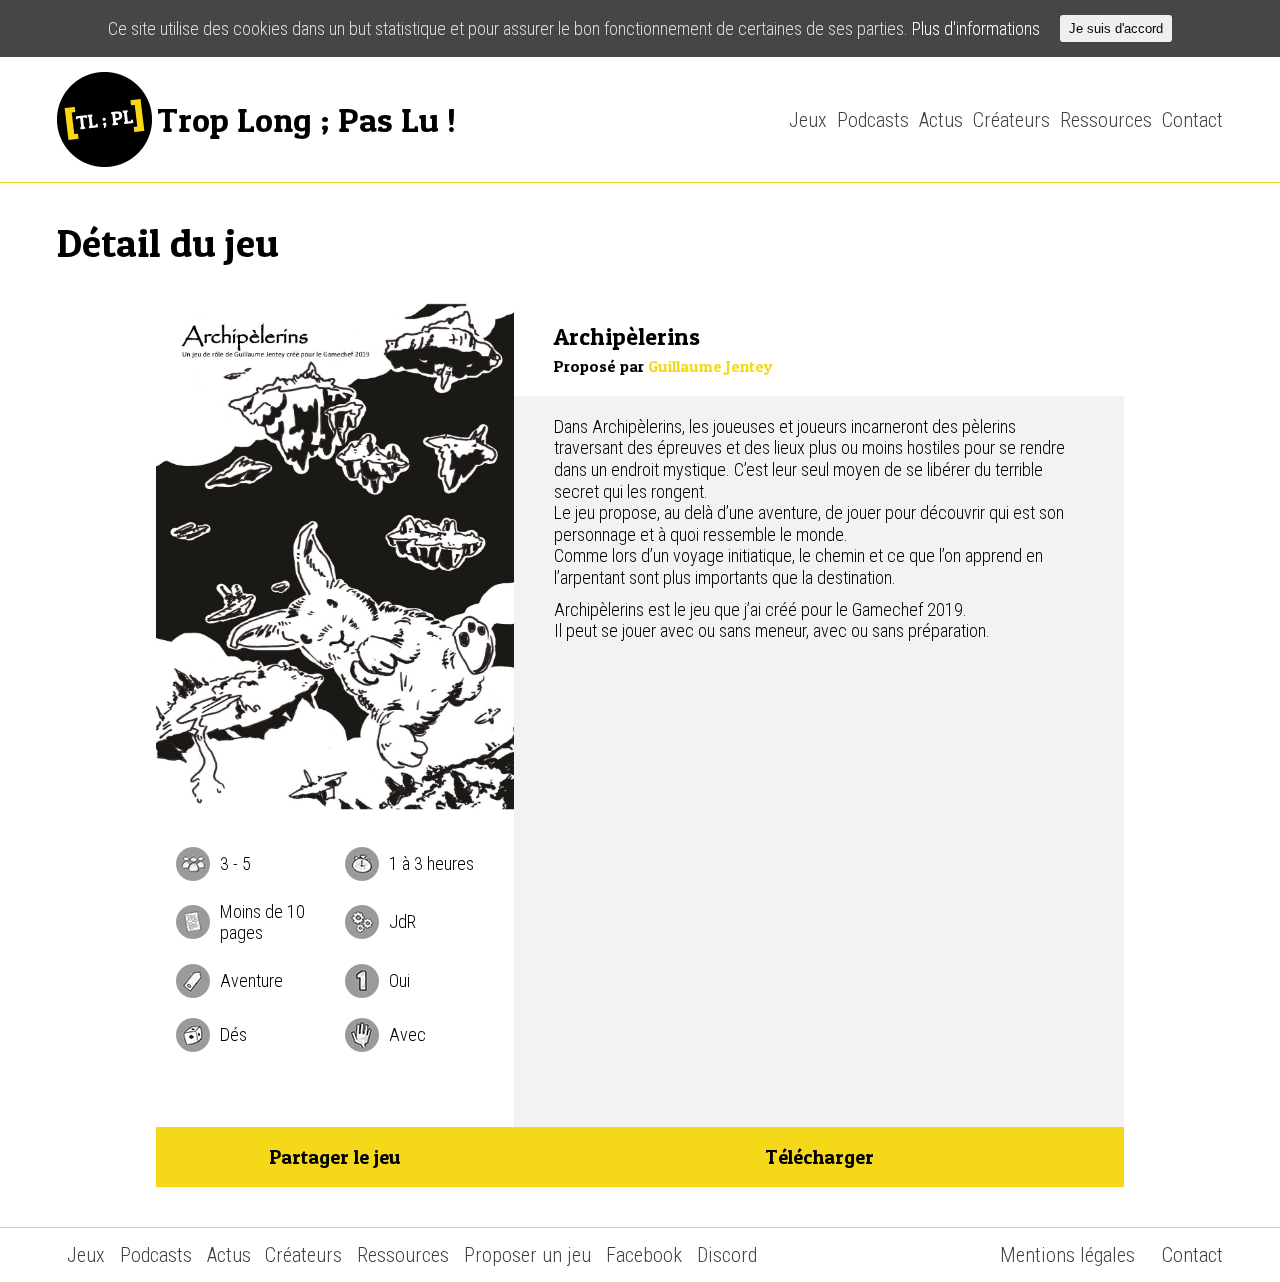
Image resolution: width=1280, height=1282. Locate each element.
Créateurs (1011, 120)
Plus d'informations (976, 28)
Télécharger (819, 1157)
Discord (727, 1255)
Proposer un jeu (527, 1255)
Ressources (1106, 120)
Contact (1192, 120)
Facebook (644, 1255)
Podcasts (873, 120)
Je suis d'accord (1116, 28)
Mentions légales (1067, 1255)
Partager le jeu (335, 1157)
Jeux (808, 120)
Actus (941, 120)
